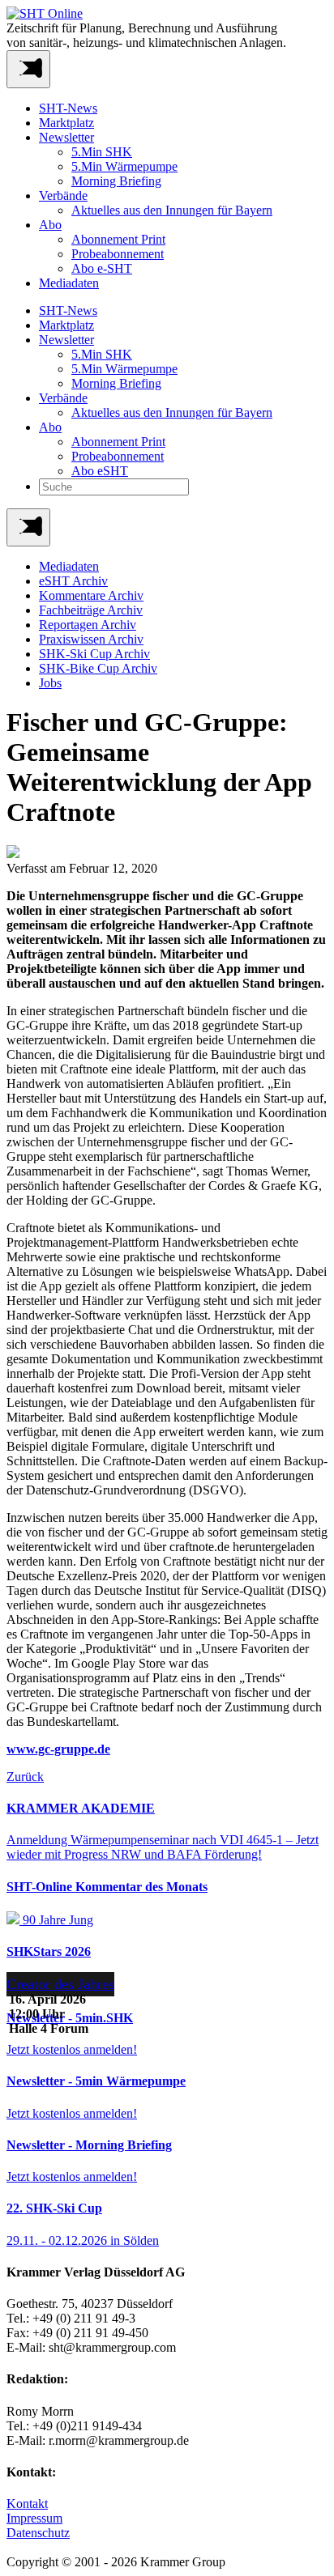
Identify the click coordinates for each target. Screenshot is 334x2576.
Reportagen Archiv (88, 625)
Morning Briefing (116, 181)
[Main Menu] (28, 527)
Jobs (50, 683)
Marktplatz (66, 123)
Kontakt (27, 2504)
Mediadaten (69, 283)
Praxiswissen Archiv (91, 639)
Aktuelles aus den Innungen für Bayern (172, 210)
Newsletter (66, 137)
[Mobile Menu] (28, 69)
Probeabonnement (118, 254)
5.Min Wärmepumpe (124, 166)
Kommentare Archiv (91, 595)
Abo (50, 225)
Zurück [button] (25, 1777)
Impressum (34, 2518)
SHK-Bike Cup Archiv (98, 668)
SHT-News (68, 108)
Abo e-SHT (102, 268)
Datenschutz (38, 2533)
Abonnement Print (118, 239)
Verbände (63, 196)
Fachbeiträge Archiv (91, 610)
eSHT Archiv (73, 581)
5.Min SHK (102, 152)
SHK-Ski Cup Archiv (94, 654)
